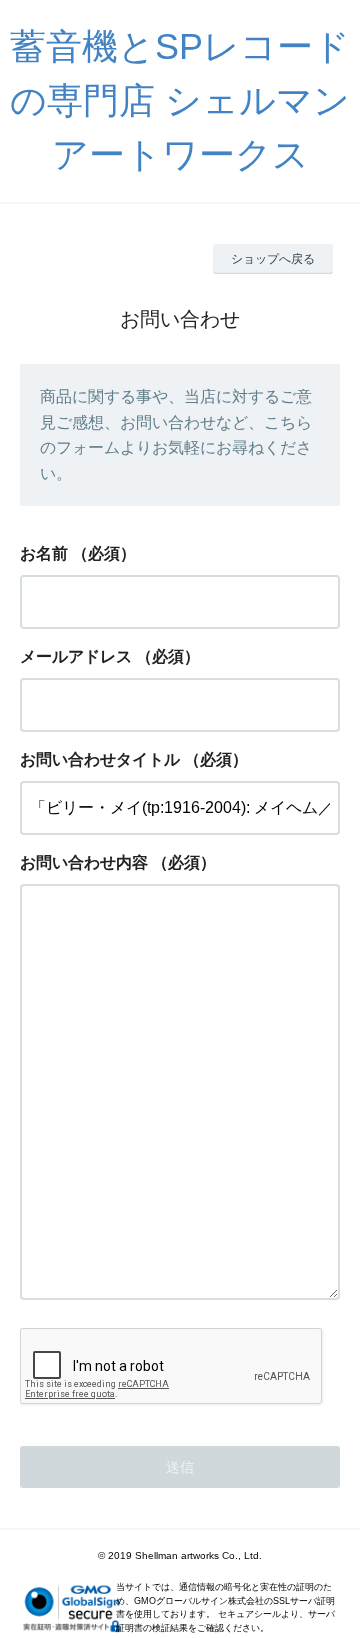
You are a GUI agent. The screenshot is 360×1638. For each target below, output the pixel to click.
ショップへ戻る (273, 259)
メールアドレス (76, 656)
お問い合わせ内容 (84, 862)
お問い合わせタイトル (100, 759)
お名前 (44, 553)
